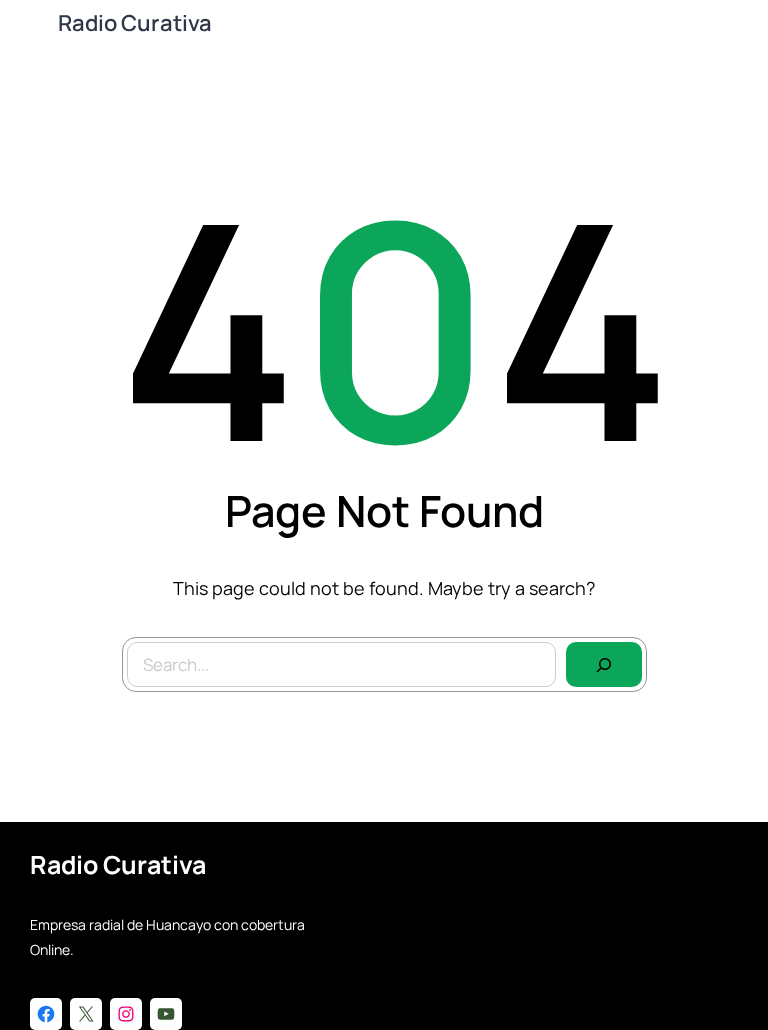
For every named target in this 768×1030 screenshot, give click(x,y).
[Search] (604, 665)
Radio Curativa (135, 23)
